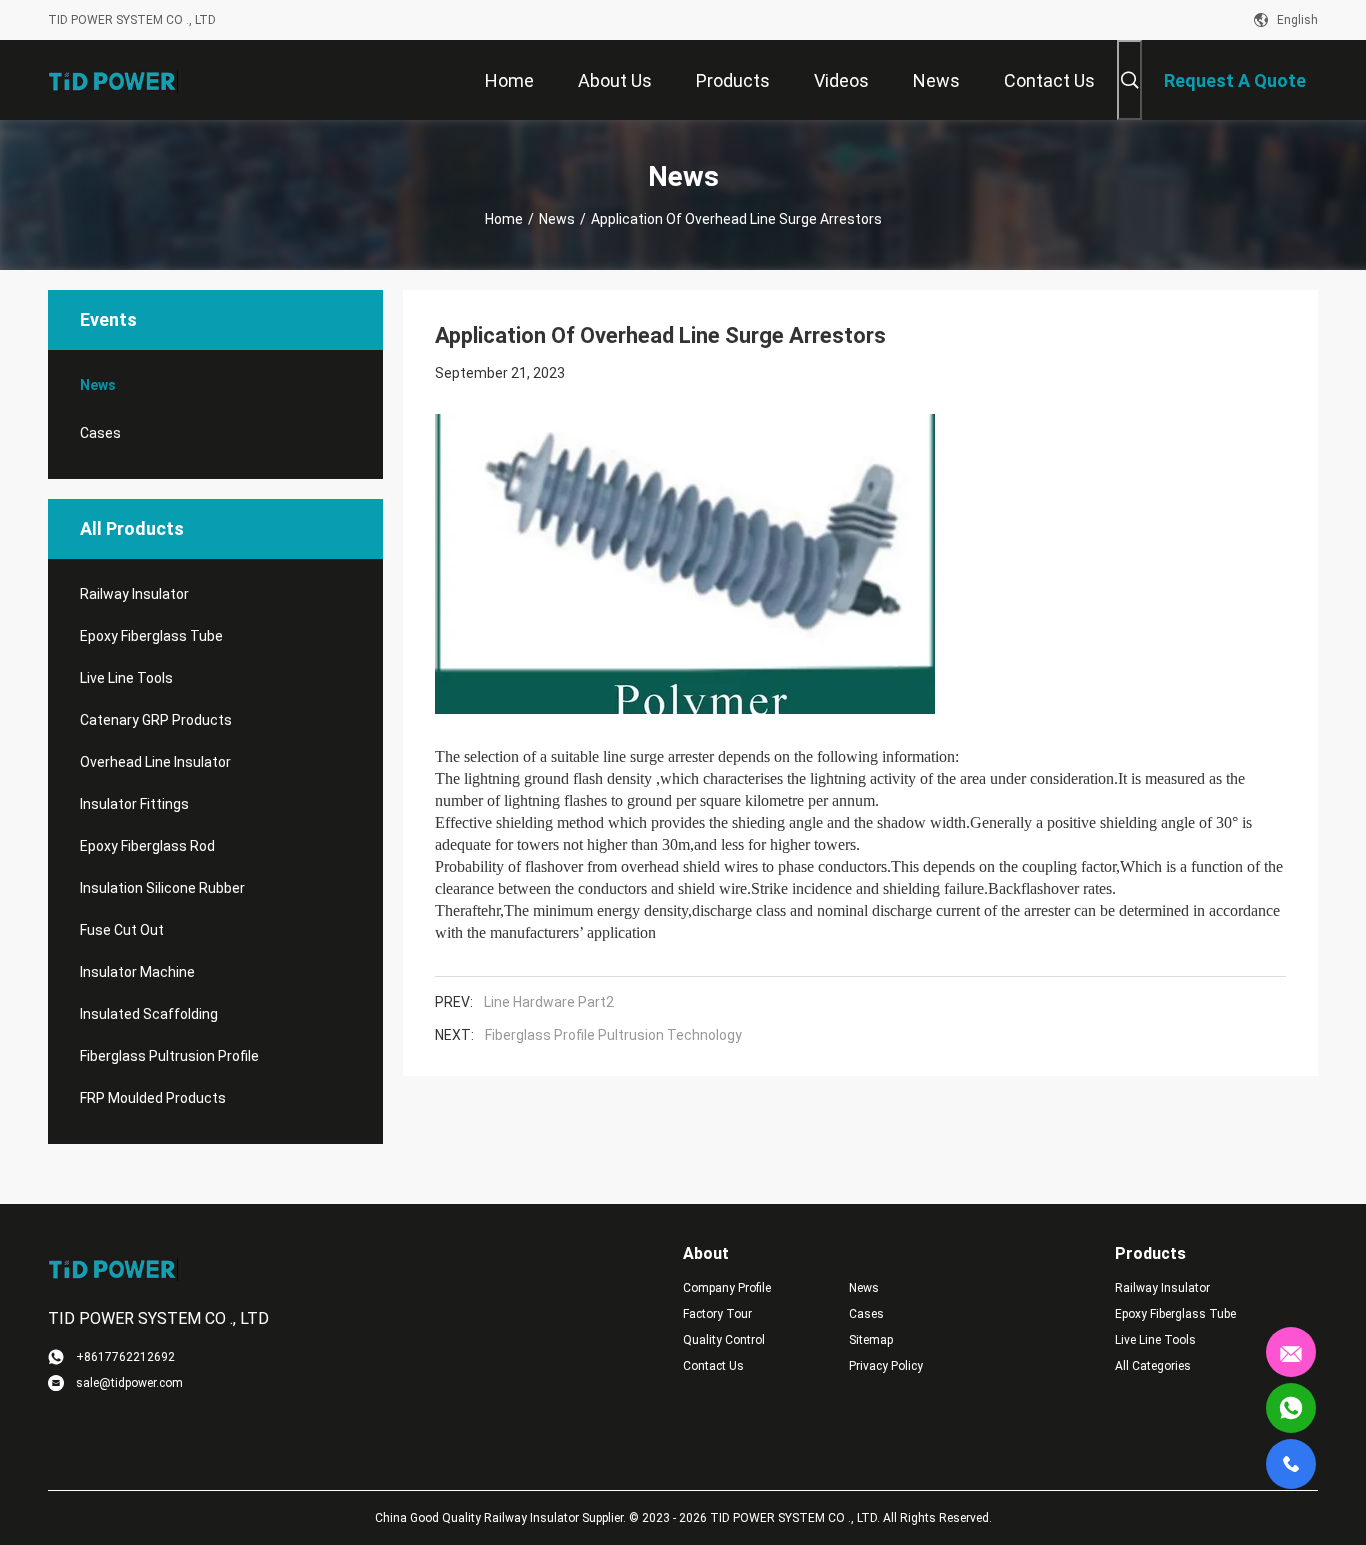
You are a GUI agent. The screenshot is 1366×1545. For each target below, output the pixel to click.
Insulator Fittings (134, 804)
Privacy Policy (886, 1366)
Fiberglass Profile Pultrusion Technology (613, 1035)
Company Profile (727, 1288)
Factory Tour (717, 1314)
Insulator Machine (137, 972)
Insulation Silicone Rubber (162, 888)
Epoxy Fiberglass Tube (151, 636)
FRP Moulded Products (153, 1098)
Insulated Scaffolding (149, 1014)
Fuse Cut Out (122, 930)
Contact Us (713, 1366)
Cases (100, 433)
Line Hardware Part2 (549, 1002)
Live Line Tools (126, 678)
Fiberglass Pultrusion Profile (169, 1056)
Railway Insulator (134, 594)
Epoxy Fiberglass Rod (147, 846)
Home (504, 219)
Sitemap (871, 1340)
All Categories (1153, 1366)
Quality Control (724, 1340)
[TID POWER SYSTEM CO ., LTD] (113, 80)
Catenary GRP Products (156, 720)
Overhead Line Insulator (155, 762)
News (557, 219)
